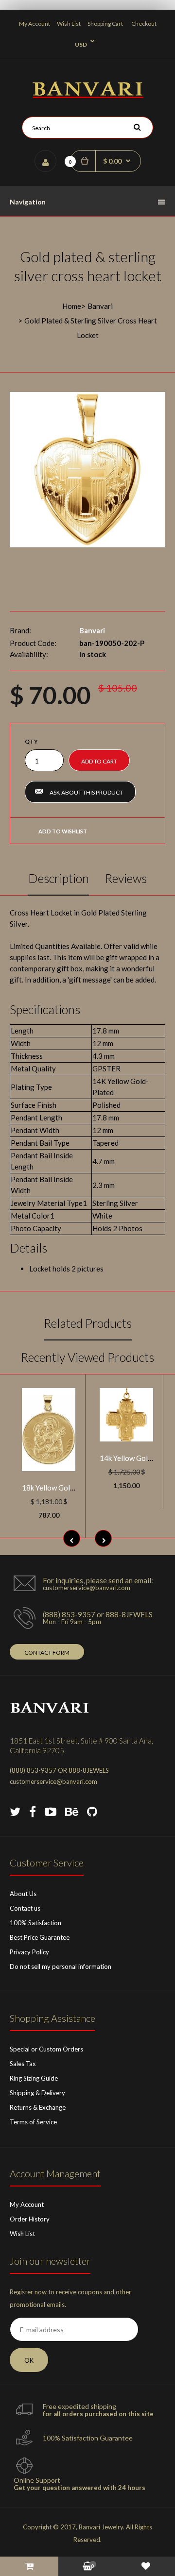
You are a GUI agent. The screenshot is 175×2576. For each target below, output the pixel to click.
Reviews (126, 878)
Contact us (25, 1908)
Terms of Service (33, 2122)
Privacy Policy (29, 1952)
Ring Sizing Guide (34, 2078)
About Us (23, 1894)
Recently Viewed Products (87, 1357)
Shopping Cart (105, 24)
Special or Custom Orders (46, 2049)
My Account (35, 24)
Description (59, 878)
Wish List (69, 24)
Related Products (88, 1323)
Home (72, 306)
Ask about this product (86, 792)
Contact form (47, 1652)
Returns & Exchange (38, 2107)
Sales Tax (23, 2064)
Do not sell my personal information (61, 1966)
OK (29, 2360)
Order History (30, 2219)
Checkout (144, 24)
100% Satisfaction (35, 1923)
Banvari (100, 306)
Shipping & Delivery (37, 2093)
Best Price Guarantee (40, 1937)
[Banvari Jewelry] (88, 95)
